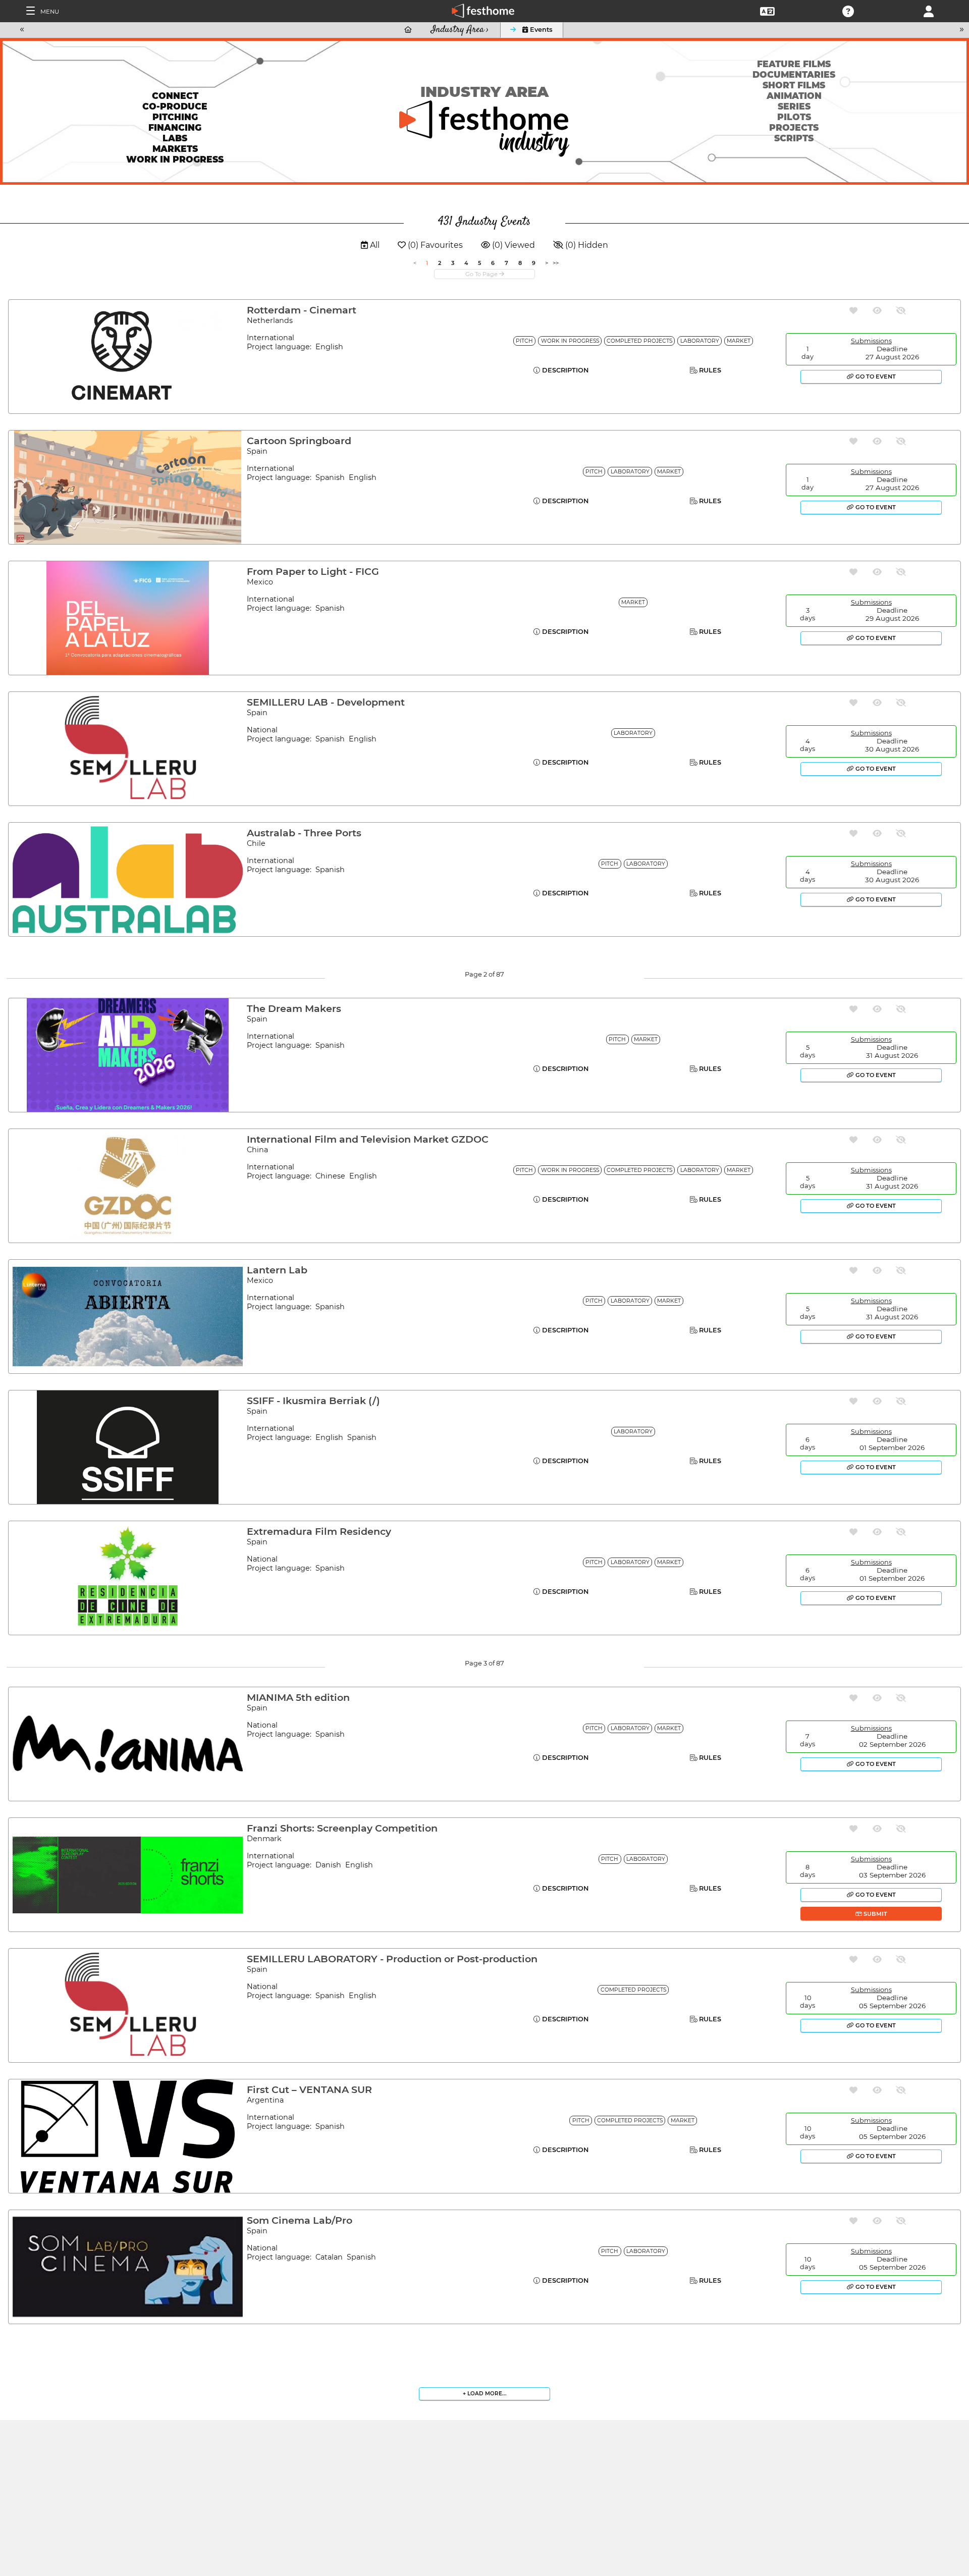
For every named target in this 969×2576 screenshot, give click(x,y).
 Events (537, 30)
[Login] (929, 10)
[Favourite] (853, 311)
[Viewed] (877, 311)
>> (556, 263)
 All (370, 245)
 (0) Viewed (508, 245)
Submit (875, 1914)
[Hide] (901, 311)
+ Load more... (485, 2394)
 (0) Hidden (581, 245)
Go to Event (875, 377)
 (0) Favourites (430, 245)
